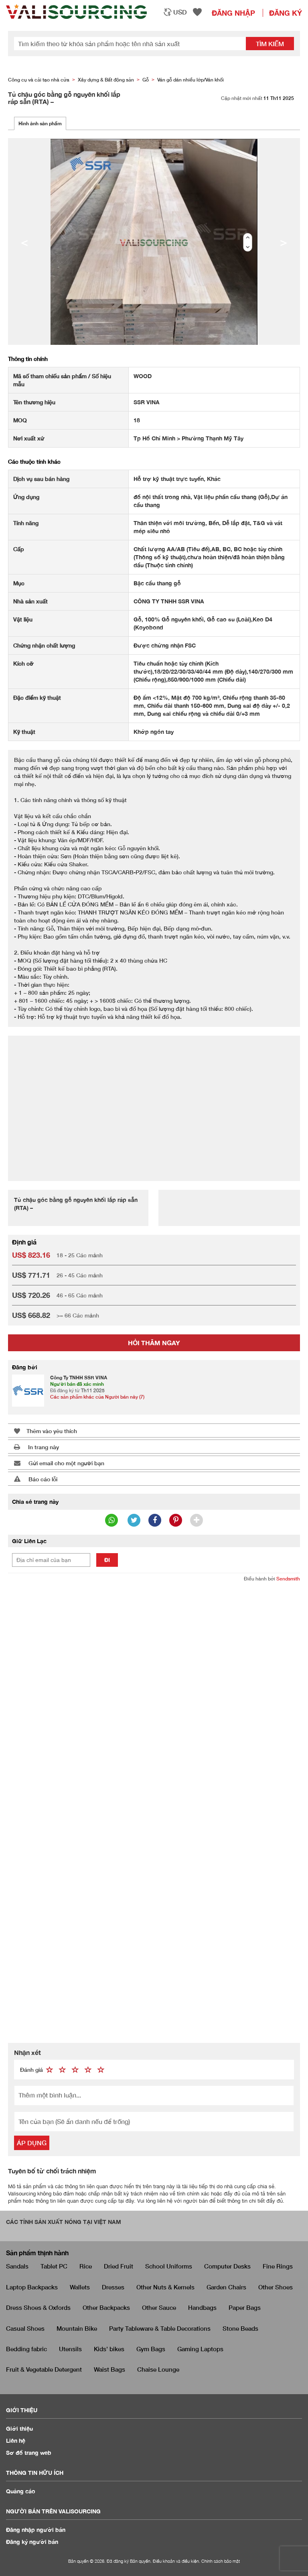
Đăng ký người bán (32, 2542)
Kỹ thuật (24, 732)
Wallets (80, 2287)
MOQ (20, 420)
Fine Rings (278, 2266)
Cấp (19, 549)
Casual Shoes (25, 2328)
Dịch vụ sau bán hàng (41, 479)
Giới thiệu (19, 2428)
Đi (107, 1560)
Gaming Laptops (200, 2349)
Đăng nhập (233, 13)
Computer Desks (227, 2266)
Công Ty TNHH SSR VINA (79, 1378)
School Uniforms (169, 2266)
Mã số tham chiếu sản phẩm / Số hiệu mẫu (62, 380)
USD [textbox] (180, 12)
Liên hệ (16, 2441)
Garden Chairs (226, 2287)
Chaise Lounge (158, 2369)
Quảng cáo (21, 2491)
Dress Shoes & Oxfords (38, 2307)
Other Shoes (276, 2287)
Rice (86, 2266)
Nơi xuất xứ (29, 438)
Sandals (17, 2266)
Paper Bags (245, 2307)
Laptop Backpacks (32, 2287)
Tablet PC (54, 2266)
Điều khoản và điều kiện (176, 2561)
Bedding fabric (26, 2349)
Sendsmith (288, 1579)
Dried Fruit (119, 2266)
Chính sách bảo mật (221, 2561)
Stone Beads (240, 2328)
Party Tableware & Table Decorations (160, 2328)
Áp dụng (32, 2143)
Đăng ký (286, 13)
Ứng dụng (26, 497)
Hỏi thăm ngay (154, 1343)
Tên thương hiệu (34, 402)
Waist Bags (109, 2369)
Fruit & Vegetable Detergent (44, 2369)
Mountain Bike (77, 2328)
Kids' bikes (109, 2349)
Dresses (113, 2287)
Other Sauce (159, 2307)
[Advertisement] (154, 1104)
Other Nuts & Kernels (165, 2287)
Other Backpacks (106, 2307)
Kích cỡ (23, 663)
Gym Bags (151, 2349)
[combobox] (175, 12)
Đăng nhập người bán (36, 2530)
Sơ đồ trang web (29, 2453)
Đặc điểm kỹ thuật (37, 697)
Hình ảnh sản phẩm (40, 123)
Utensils (70, 2349)
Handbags (202, 2307)
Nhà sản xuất (30, 601)
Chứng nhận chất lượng (44, 645)
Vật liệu (23, 619)
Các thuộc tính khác (34, 461)
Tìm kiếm (270, 44)
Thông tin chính (28, 359)
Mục (19, 583)
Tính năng (26, 523)
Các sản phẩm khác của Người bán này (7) (97, 1397)
